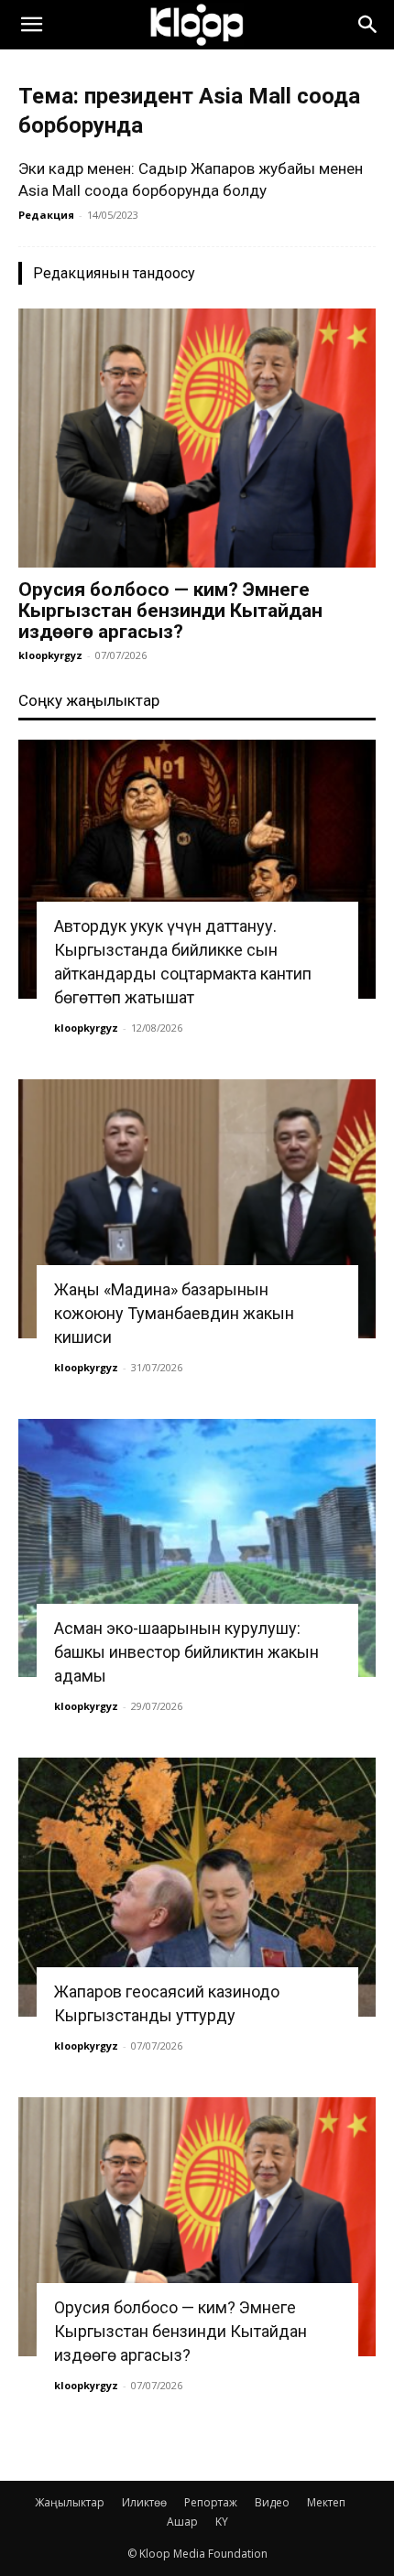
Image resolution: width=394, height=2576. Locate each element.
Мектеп (326, 2502)
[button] (31, 25)
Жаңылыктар (70, 2502)
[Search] (368, 25)
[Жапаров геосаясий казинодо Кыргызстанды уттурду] (197, 1887)
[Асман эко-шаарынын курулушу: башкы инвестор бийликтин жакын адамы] (197, 1548)
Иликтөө (144, 2502)
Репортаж (211, 2502)
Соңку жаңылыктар (89, 700)
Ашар (182, 2522)
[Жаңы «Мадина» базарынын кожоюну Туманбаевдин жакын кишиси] (197, 1209)
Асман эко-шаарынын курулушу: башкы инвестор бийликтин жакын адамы (186, 1652)
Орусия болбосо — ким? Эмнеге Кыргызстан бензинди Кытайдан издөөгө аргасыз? (170, 611)
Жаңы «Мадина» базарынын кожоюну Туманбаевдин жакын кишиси (174, 1313)
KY (222, 2522)
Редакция (46, 215)
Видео (272, 2502)
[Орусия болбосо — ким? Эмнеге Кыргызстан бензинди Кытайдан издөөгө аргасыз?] (197, 438)
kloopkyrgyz (50, 655)
